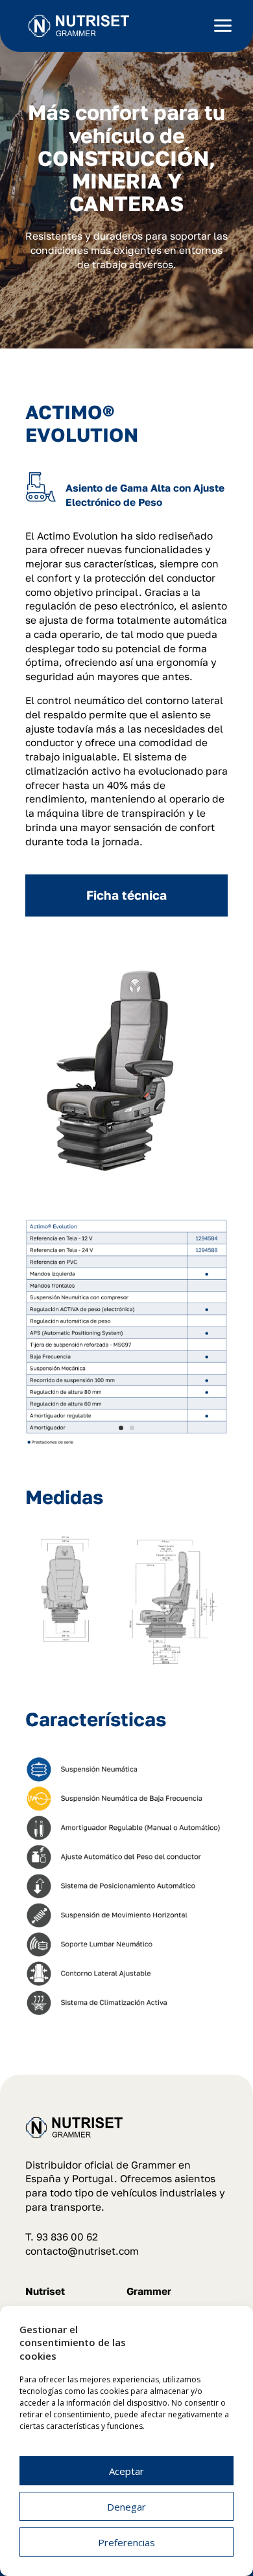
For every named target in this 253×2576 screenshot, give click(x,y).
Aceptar (126, 2471)
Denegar (126, 2507)
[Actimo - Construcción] (126, 1442)
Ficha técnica (126, 895)
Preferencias (126, 2542)
